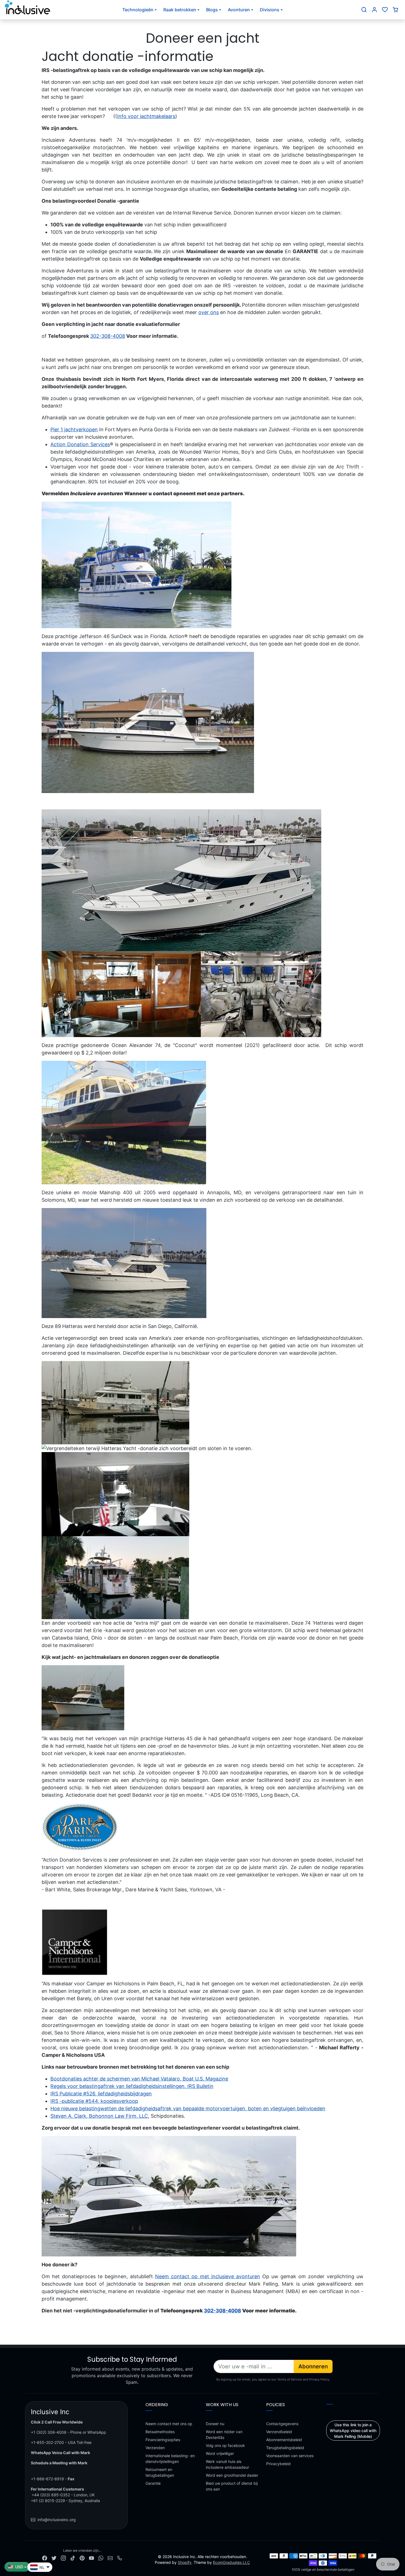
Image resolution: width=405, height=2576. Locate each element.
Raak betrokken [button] (180, 10)
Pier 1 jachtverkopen (74, 429)
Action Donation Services (80, 444)
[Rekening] (374, 10)
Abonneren (313, 2366)
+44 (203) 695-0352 (51, 2495)
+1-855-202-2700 (47, 2442)
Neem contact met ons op (169, 2424)
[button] (364, 10)
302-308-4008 (108, 336)
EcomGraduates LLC (231, 2562)
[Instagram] (63, 2558)
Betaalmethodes (160, 2432)
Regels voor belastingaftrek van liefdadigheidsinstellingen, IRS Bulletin (132, 2086)
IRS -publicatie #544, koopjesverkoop (94, 2101)
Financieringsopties (163, 2440)
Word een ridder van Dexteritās (224, 2435)
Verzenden (155, 2448)
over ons (209, 312)
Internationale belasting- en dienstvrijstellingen (170, 2459)
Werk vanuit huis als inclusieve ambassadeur (227, 2464)
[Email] (110, 2558)
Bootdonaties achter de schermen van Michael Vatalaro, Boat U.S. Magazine (139, 2079)
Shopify (185, 2562)
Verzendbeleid (279, 2432)
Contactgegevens (282, 2424)
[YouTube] (91, 2558)
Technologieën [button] (138, 10)
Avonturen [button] (239, 10)
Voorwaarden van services (290, 2456)
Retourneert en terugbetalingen (160, 2472)
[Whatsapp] (101, 2558)
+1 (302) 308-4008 (49, 2432)
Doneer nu (215, 2424)
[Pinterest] (82, 2558)
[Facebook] (45, 2558)
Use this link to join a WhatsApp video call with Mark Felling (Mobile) (353, 2431)
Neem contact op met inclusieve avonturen (207, 2276)
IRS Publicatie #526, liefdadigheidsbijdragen (101, 2094)
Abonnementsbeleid (284, 2440)
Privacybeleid (278, 2464)
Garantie (153, 2483)
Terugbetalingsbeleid (285, 2448)
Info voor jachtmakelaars (146, 116)
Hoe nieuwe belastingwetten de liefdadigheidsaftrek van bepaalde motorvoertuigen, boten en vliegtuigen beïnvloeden (188, 2108)
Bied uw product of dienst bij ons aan (232, 2486)
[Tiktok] (73, 2558)
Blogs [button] (212, 10)
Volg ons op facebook (225, 2445)
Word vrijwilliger (220, 2453)
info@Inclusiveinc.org (57, 2520)
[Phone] (120, 2558)
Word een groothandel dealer (232, 2475)
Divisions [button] (270, 10)
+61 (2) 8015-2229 (48, 2501)
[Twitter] (54, 2558)
